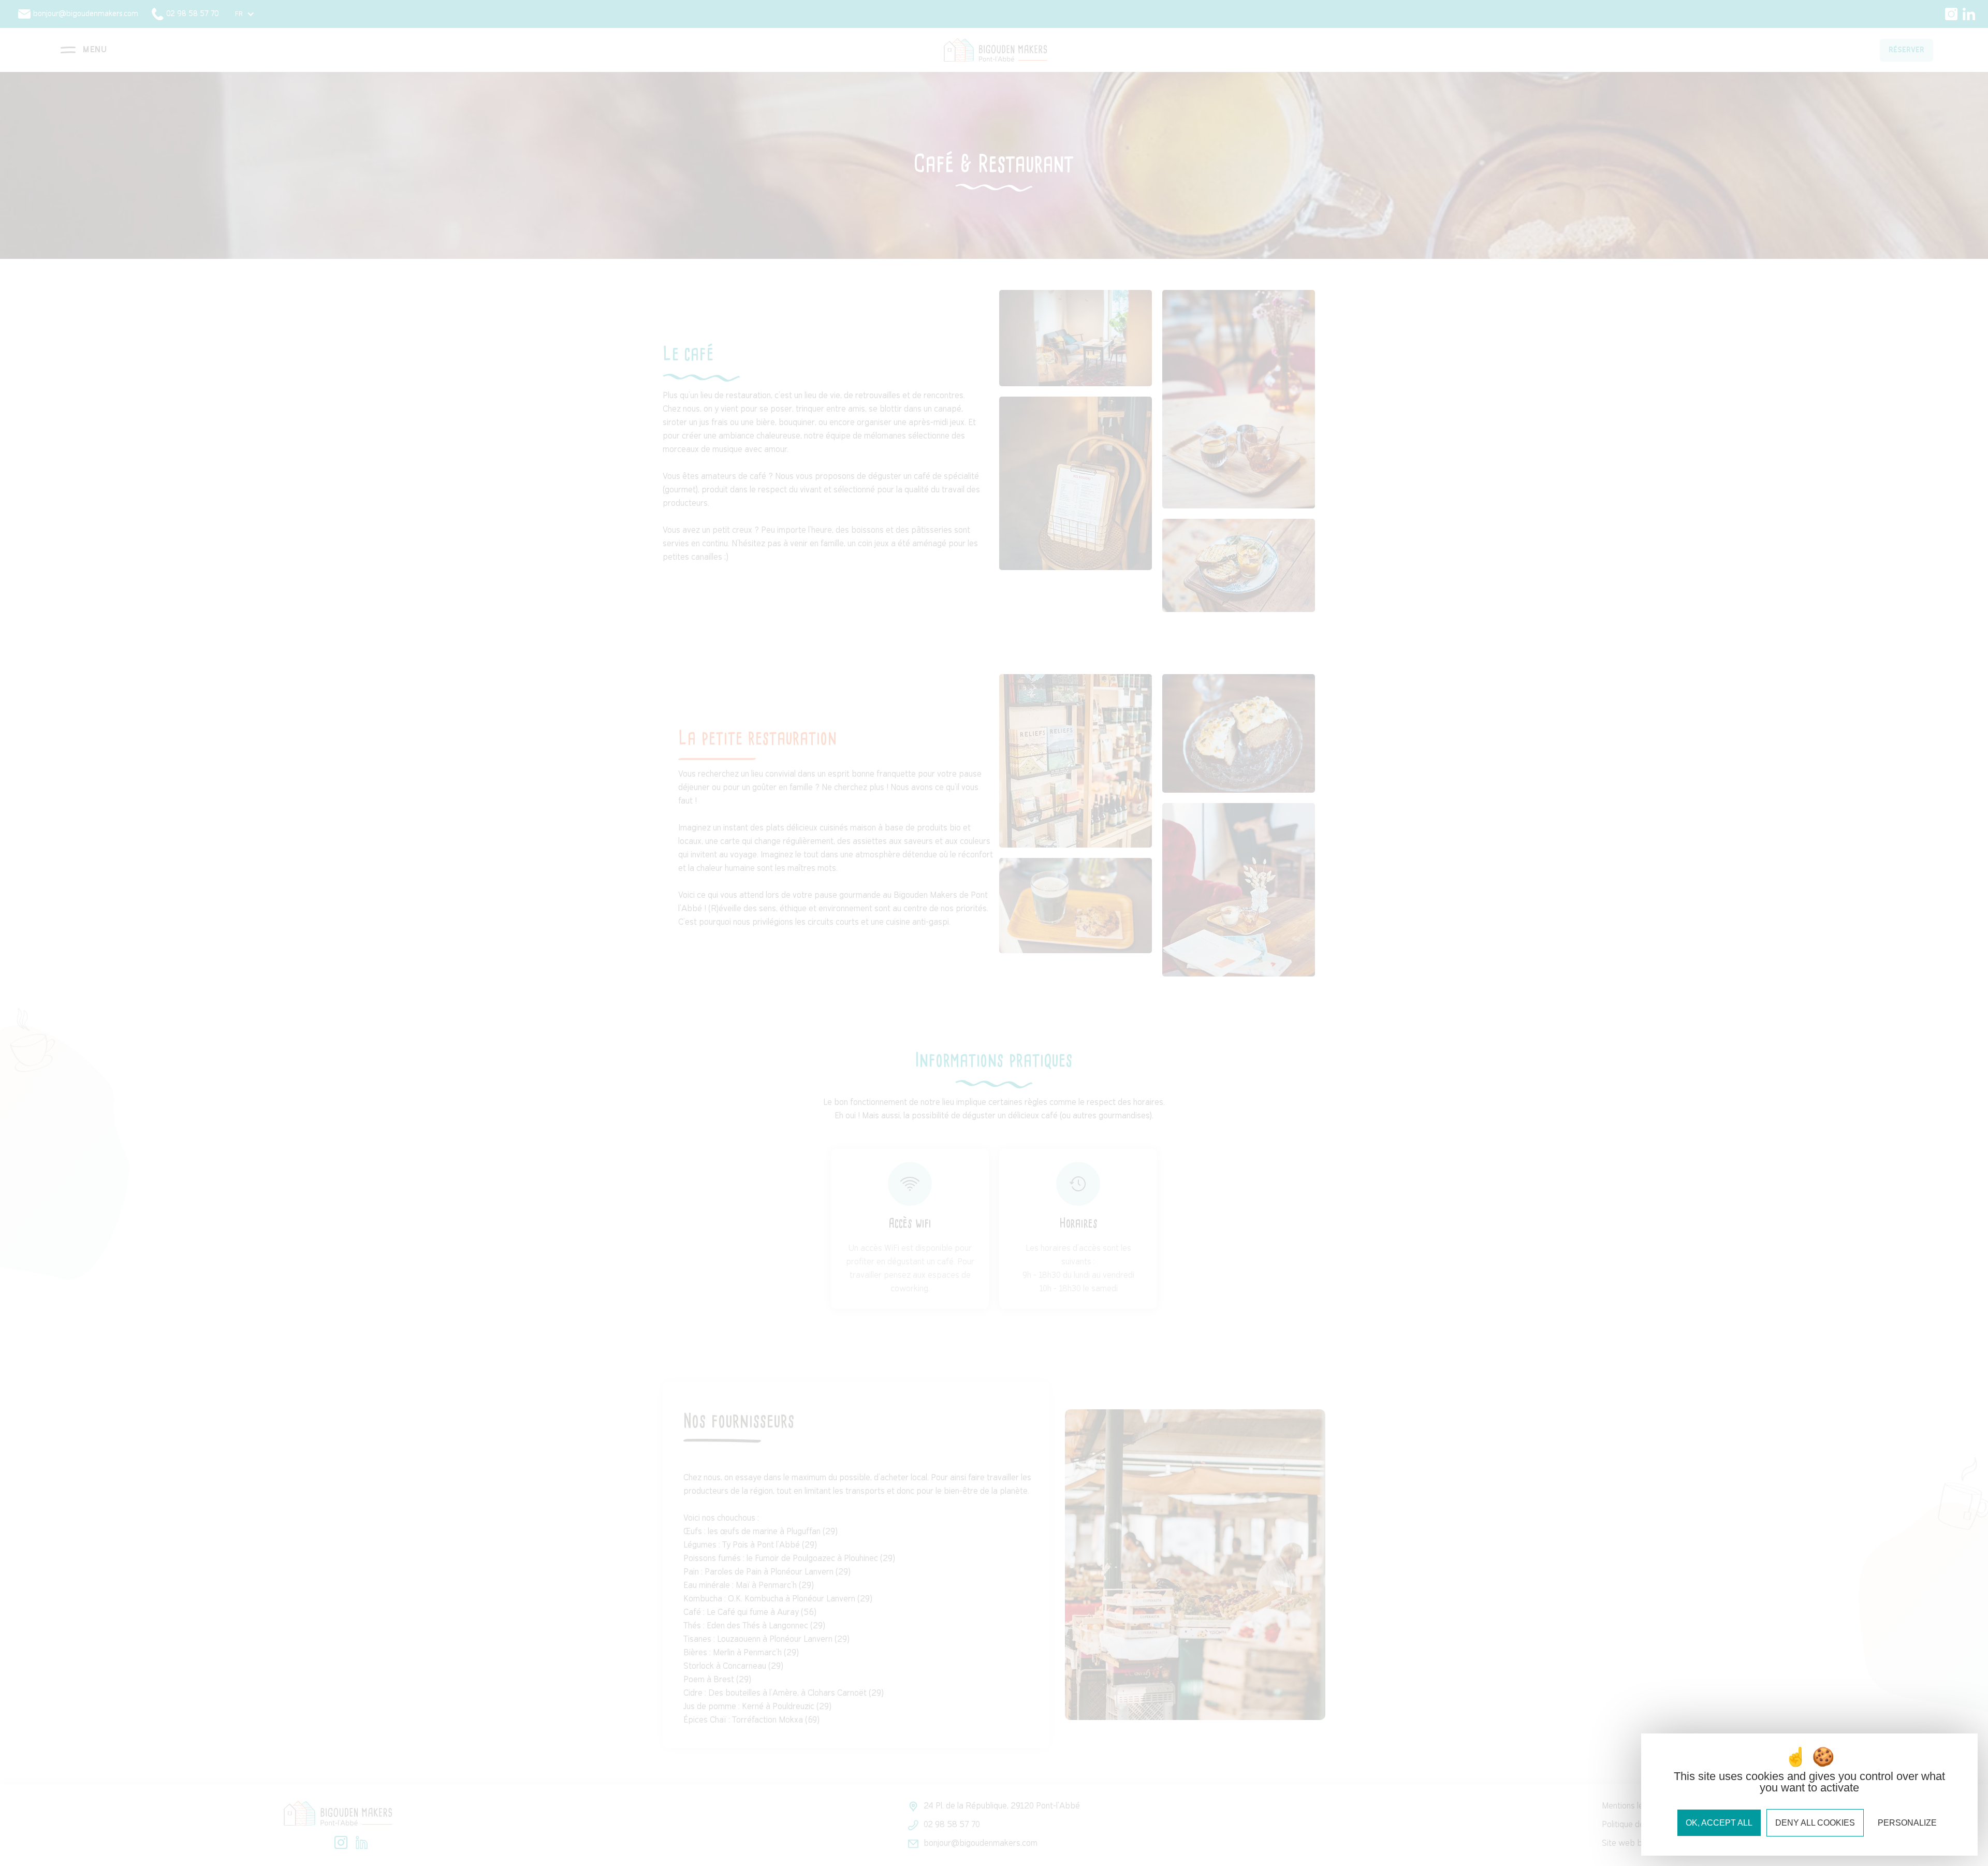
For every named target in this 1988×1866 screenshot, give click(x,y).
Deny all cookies (1815, 1823)
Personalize (1907, 1823)
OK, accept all (1719, 1823)
